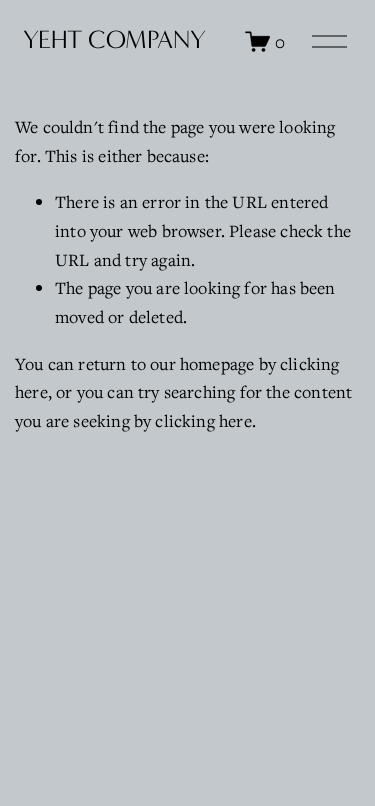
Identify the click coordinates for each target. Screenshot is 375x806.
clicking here (203, 420)
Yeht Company (114, 40)
